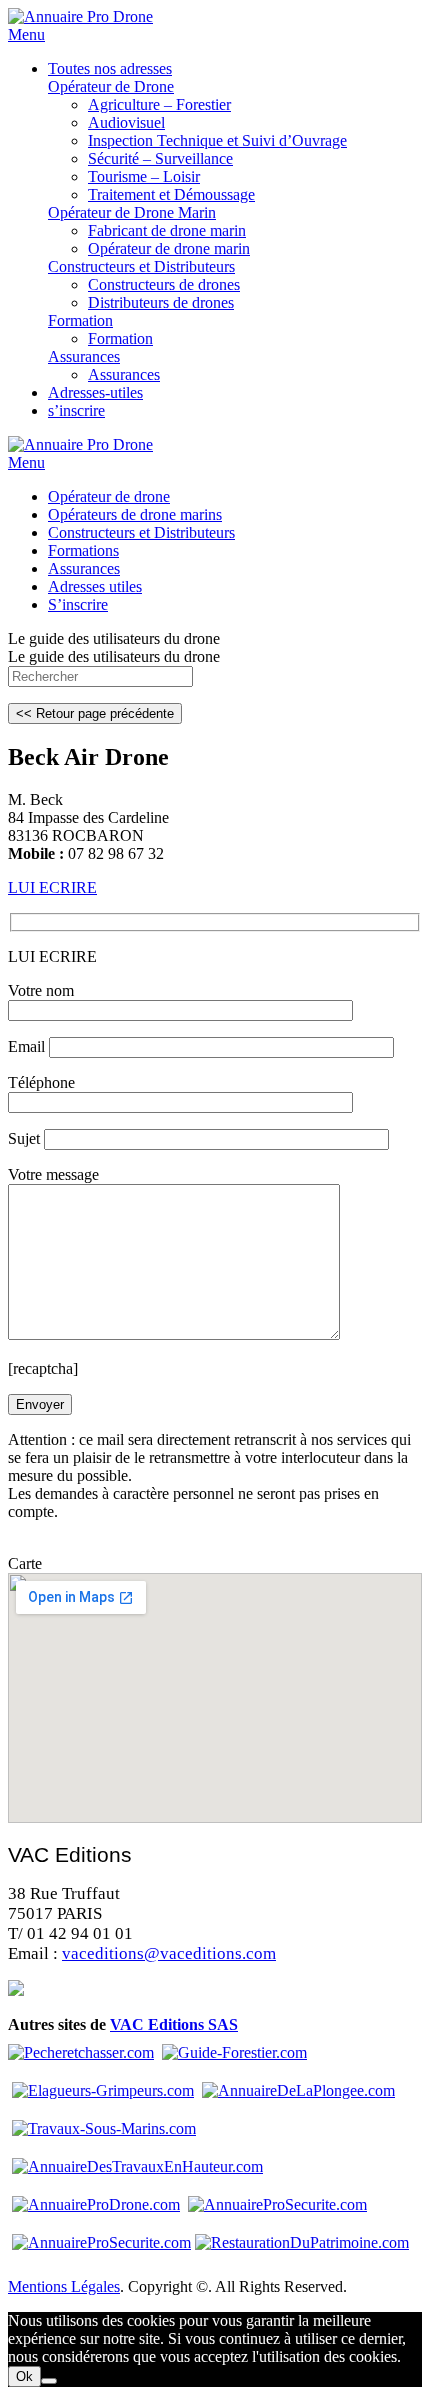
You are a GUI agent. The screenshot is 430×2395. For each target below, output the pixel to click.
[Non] (49, 2381)
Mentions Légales (64, 2286)
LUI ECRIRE (52, 887)
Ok (24, 2376)
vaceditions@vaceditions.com (169, 1953)
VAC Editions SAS (174, 2024)
